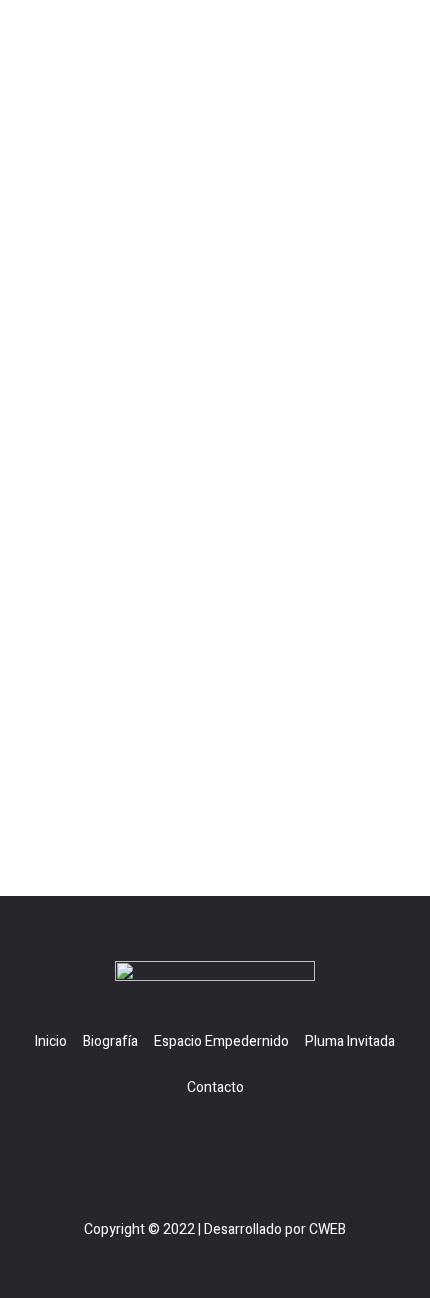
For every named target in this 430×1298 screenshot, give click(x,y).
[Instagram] (233, 1149)
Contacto (215, 1087)
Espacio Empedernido (221, 1041)
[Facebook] (197, 1149)
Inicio (51, 1041)
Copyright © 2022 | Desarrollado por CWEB (215, 1229)
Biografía (110, 1041)
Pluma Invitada (350, 1041)
